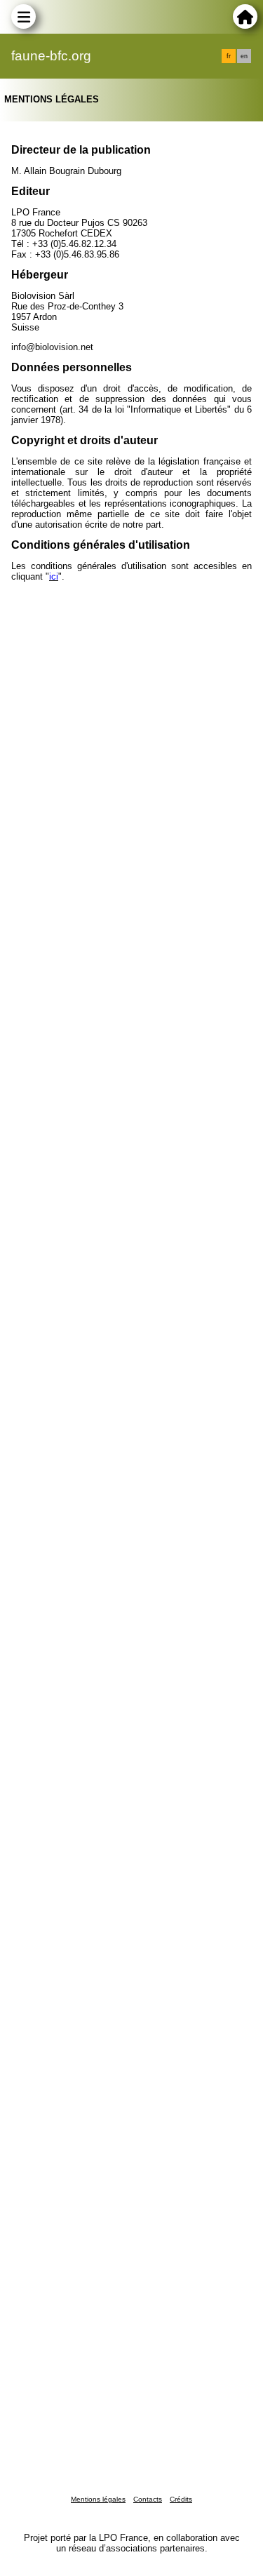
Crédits (181, 2499)
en (244, 56)
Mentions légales (98, 2499)
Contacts (148, 2499)
